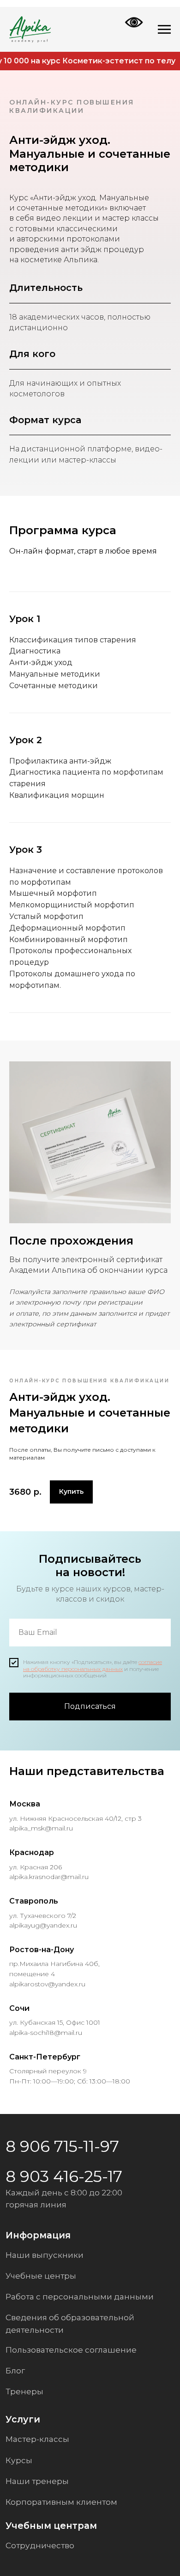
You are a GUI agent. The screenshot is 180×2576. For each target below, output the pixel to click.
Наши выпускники (45, 2255)
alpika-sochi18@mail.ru (46, 2033)
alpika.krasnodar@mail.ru (49, 1877)
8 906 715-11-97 (62, 2146)
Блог (15, 2370)
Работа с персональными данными (80, 2296)
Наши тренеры (37, 2481)
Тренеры (24, 2391)
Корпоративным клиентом (61, 2502)
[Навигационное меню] (164, 30)
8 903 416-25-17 (64, 2176)
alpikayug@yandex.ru (43, 1925)
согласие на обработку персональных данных (93, 1665)
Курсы (19, 2460)
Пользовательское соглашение (71, 2350)
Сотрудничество (40, 2545)
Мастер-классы (37, 2439)
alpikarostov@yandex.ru (47, 1984)
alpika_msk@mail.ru (41, 1828)
